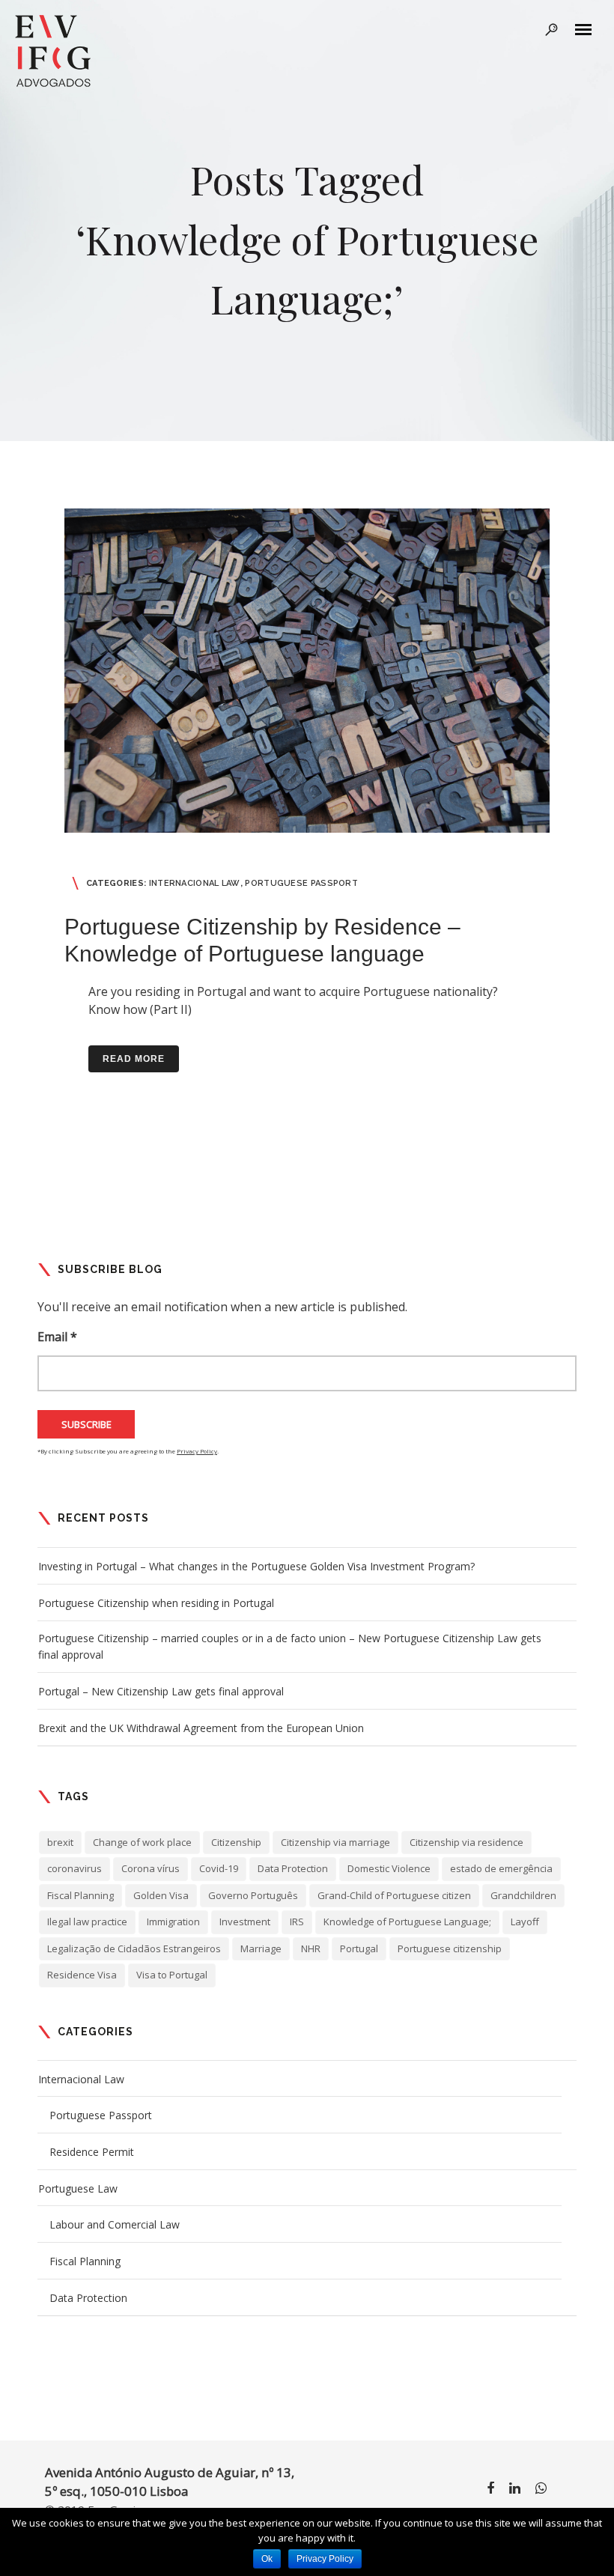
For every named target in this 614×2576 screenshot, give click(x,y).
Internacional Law (195, 883)
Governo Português (253, 1895)
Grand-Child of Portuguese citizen (394, 1895)
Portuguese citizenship (450, 1948)
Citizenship (236, 1842)
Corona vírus (151, 1868)
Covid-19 (219, 1868)
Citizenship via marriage (335, 1842)
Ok (267, 2559)
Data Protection (293, 1868)
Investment (245, 1922)
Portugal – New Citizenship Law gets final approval (161, 1691)
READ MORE (134, 1059)
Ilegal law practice (87, 1922)
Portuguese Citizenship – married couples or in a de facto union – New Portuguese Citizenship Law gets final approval (290, 1646)
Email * (57, 1337)
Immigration (173, 1922)
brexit (60, 1842)
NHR (311, 1948)
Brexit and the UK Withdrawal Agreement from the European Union (201, 1728)
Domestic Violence (389, 1868)
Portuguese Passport (301, 883)
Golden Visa (161, 1895)
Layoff (525, 1922)
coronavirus (75, 1868)
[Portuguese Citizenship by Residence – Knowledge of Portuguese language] (307, 671)
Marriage (261, 1948)
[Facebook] (490, 2491)
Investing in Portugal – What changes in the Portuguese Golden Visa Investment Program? (256, 1566)
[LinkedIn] (515, 2491)
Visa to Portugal (172, 1975)
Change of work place (142, 1842)
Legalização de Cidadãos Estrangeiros (134, 1948)
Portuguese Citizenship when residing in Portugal (156, 1603)
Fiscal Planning (80, 1895)
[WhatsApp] (541, 2491)
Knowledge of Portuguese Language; (407, 1922)
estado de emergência (501, 1868)
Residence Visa (82, 1975)
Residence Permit (92, 2152)
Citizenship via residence (466, 1842)
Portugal (359, 1948)
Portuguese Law (78, 2188)
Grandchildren (523, 1895)
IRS (297, 1922)
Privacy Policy (197, 1451)
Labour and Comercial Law (115, 2224)
